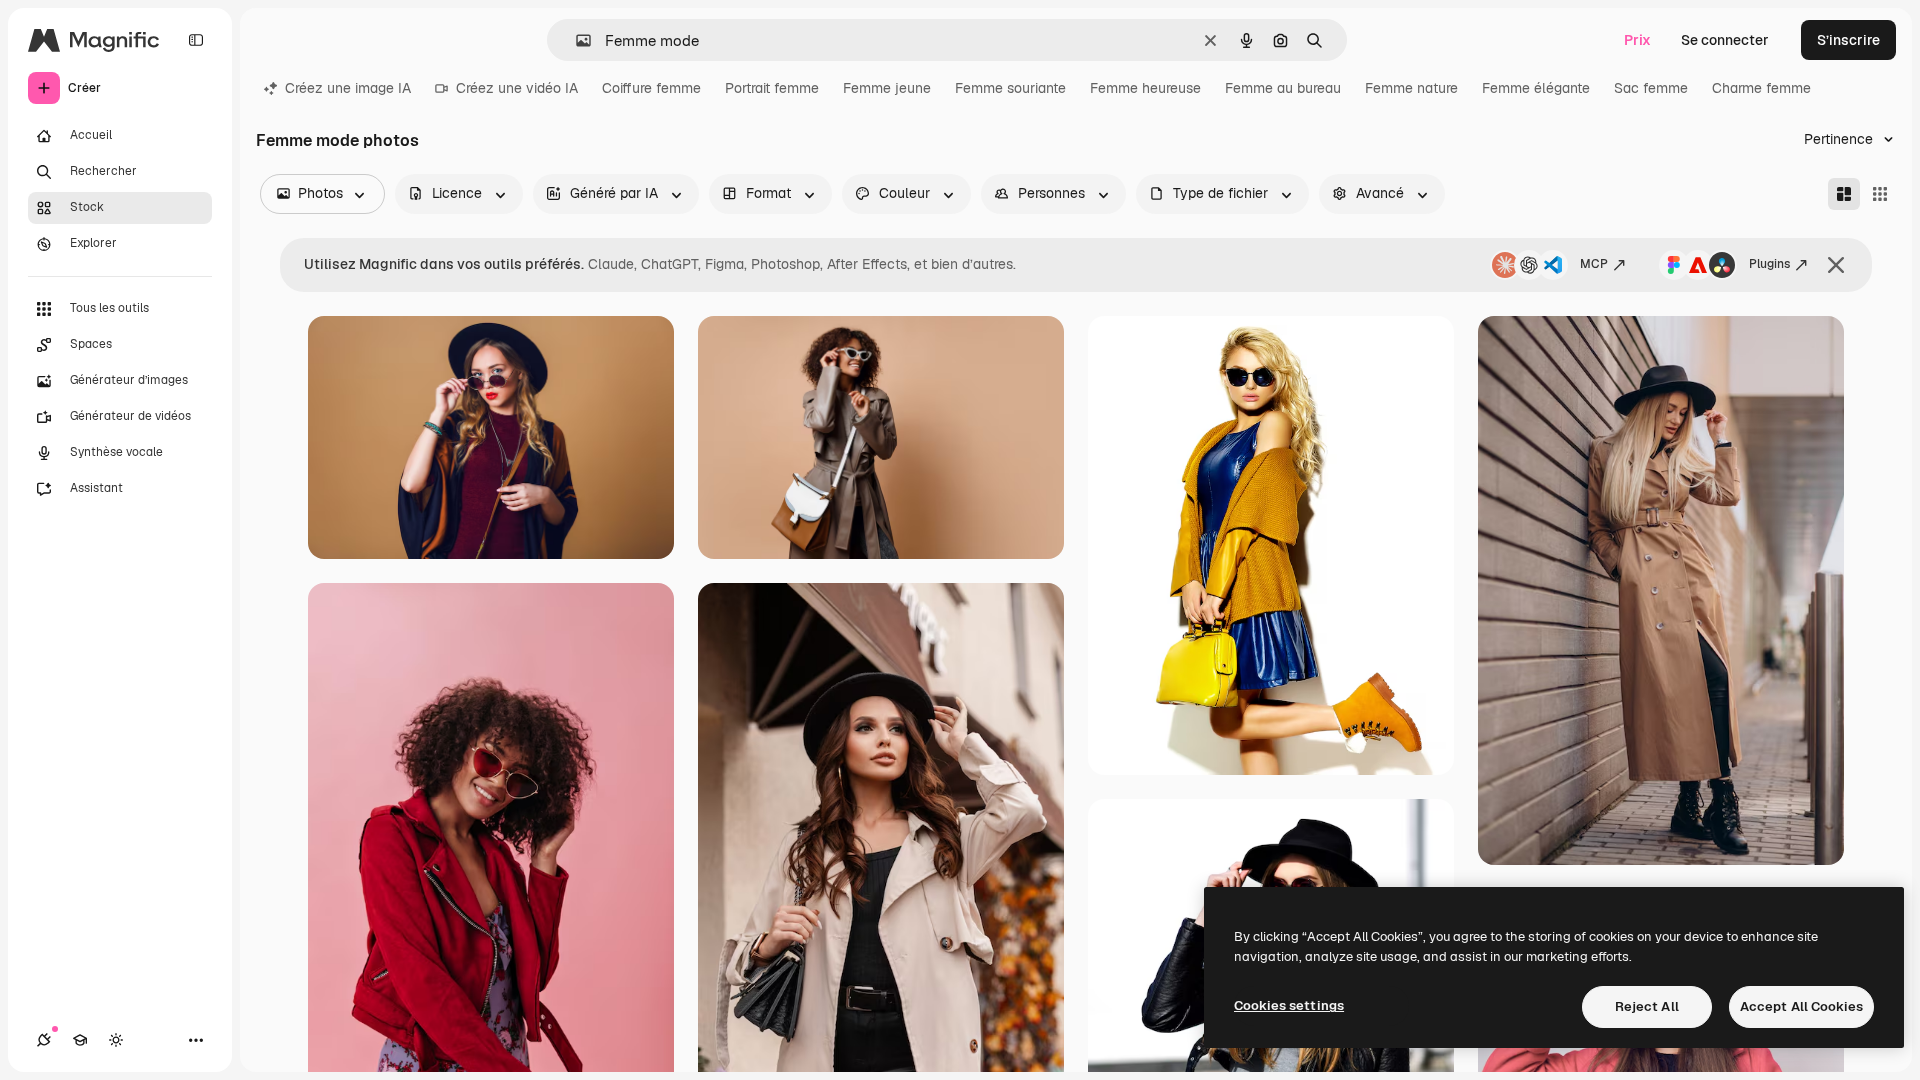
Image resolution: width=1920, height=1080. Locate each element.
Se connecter (1725, 40)
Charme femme (1761, 88)
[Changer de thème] (116, 1040)
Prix (1637, 40)
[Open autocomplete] (575, 40)
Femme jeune (887, 88)
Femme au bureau (1283, 88)
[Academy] (80, 1040)
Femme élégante (1536, 88)
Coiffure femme (651, 88)
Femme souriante (1010, 88)
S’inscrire (1848, 40)
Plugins (1769, 264)
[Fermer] (1836, 265)
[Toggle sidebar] (196, 40)
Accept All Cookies (1801, 1006)
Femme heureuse (1145, 88)
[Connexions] (44, 1040)
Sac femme (1651, 88)
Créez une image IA (348, 88)
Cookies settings (1289, 1005)
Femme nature (1411, 88)
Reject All (1647, 1006)
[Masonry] (1844, 194)
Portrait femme (772, 88)
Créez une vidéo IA (517, 88)
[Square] (1880, 194)
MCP (1594, 264)
